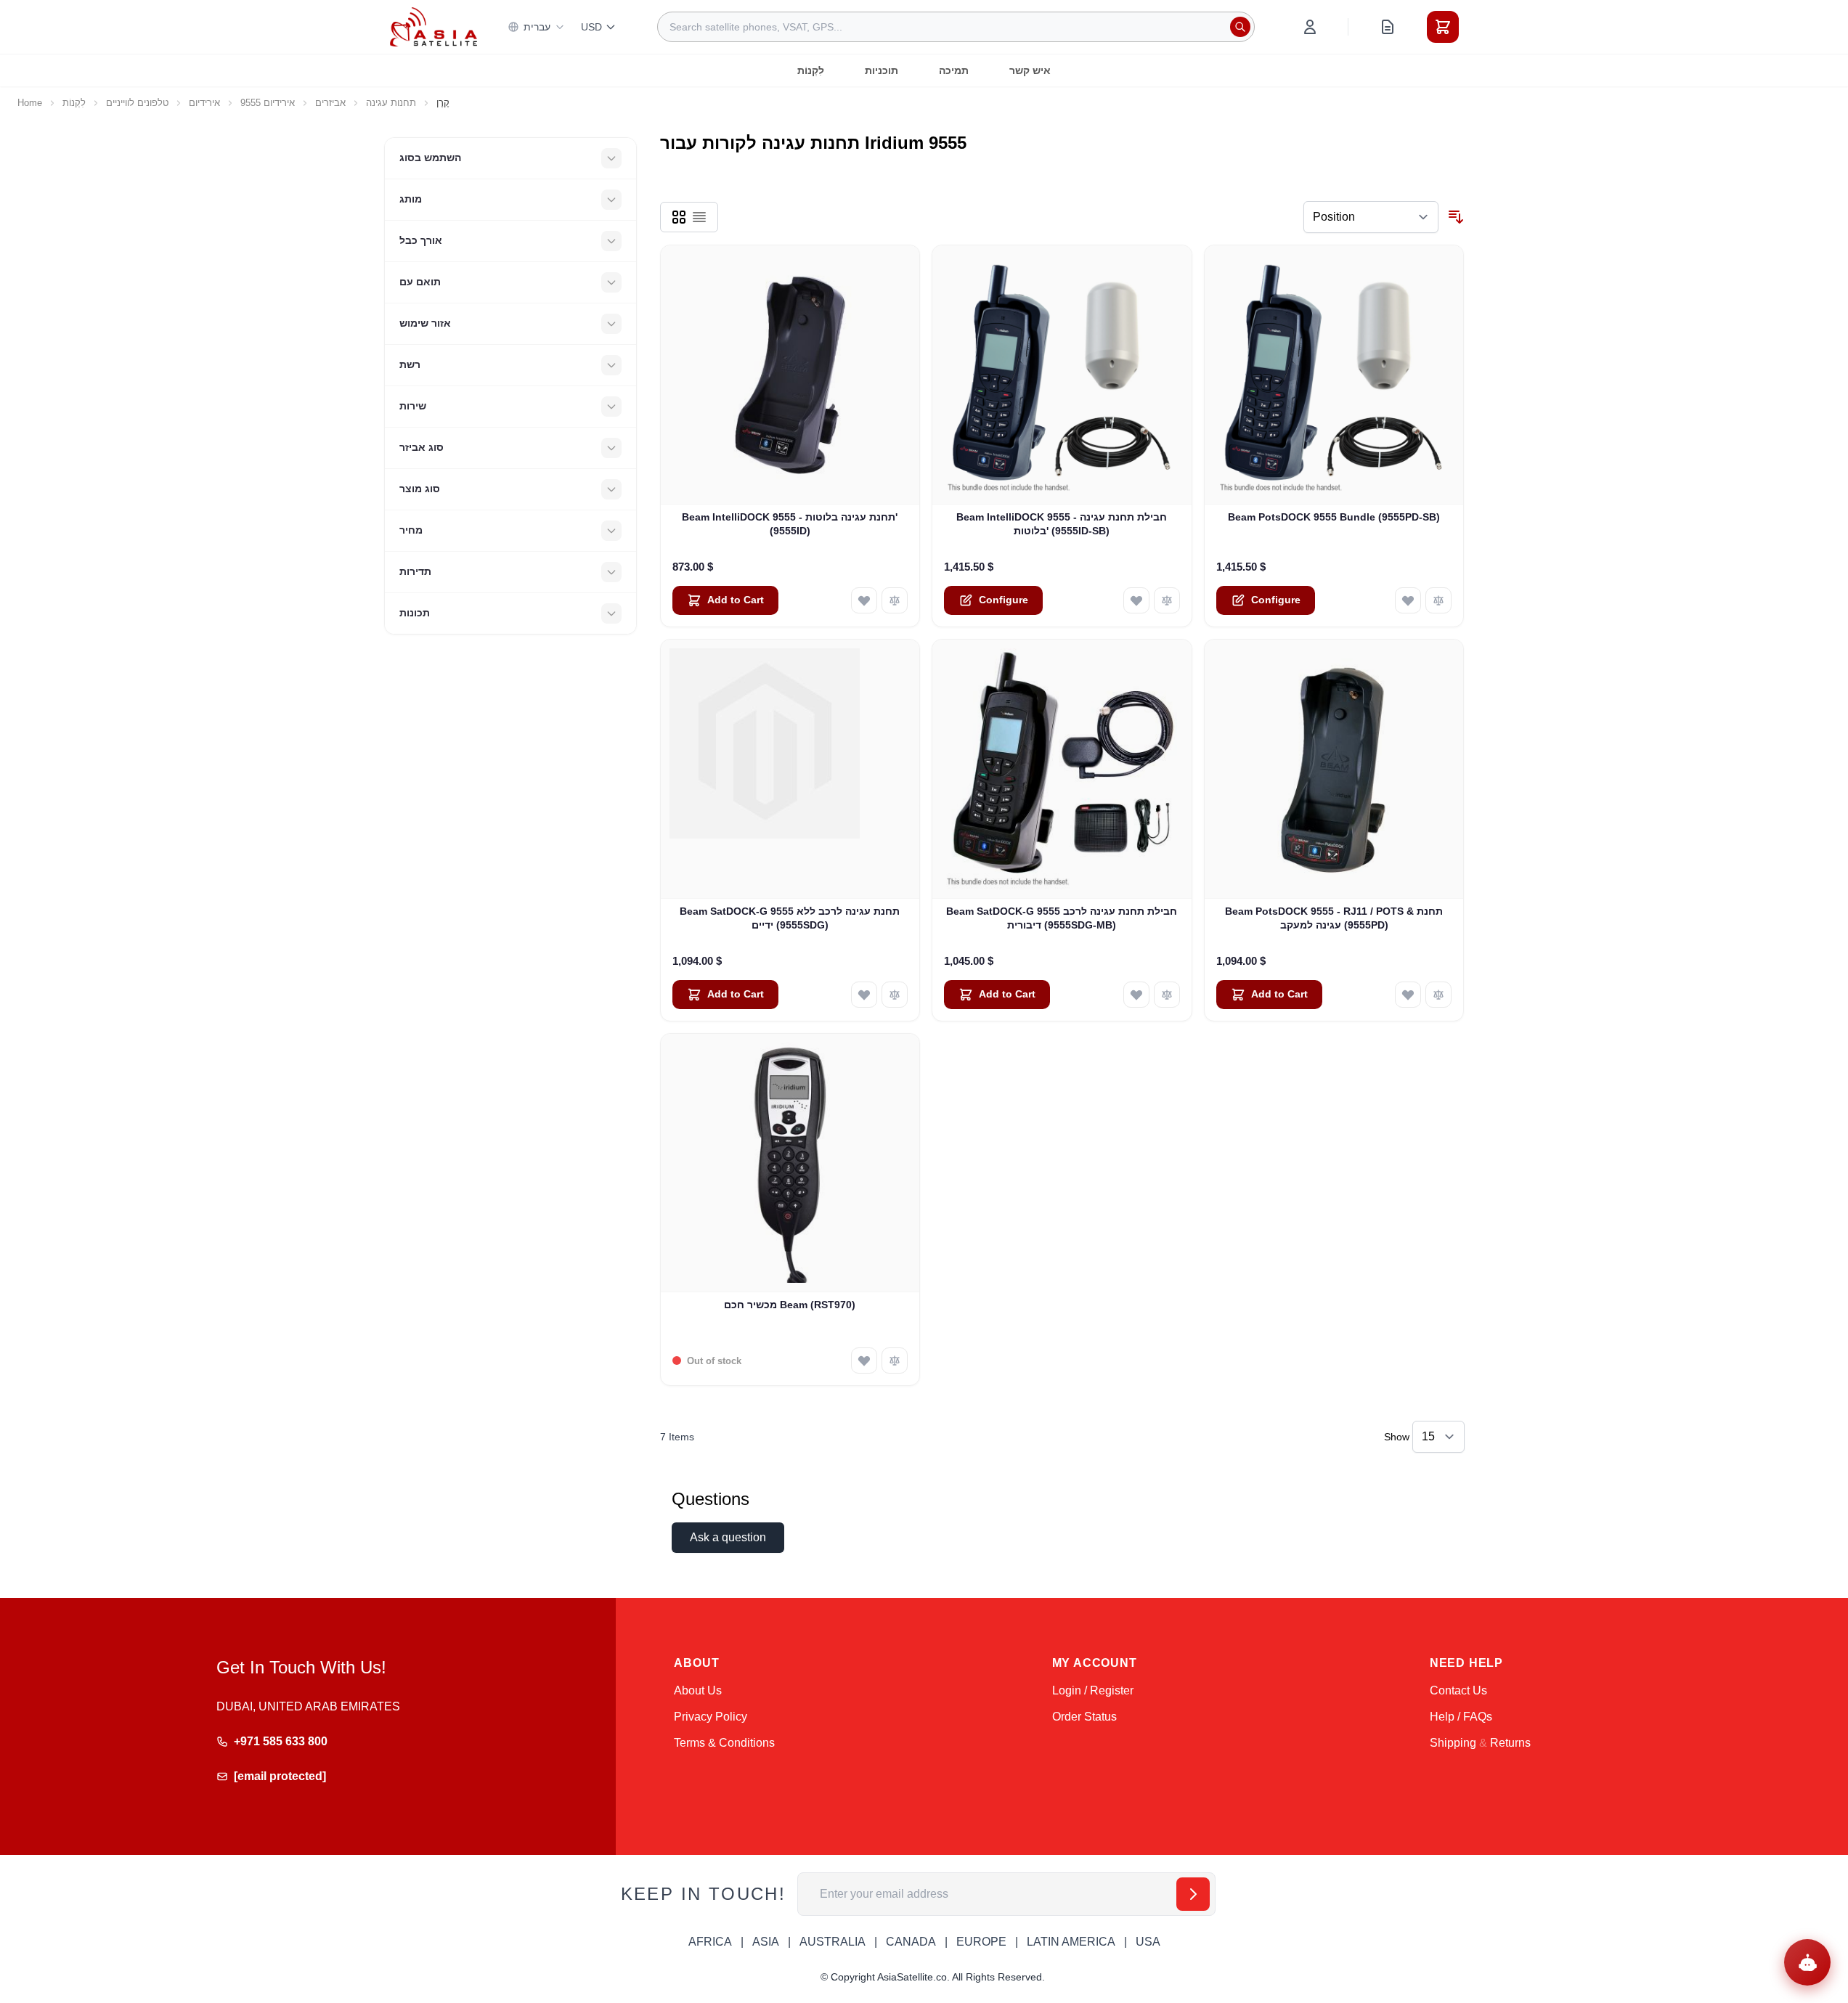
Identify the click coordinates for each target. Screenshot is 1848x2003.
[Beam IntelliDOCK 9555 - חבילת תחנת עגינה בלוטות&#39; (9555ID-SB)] (1062, 375)
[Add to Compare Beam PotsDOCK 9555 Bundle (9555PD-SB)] (1438, 600)
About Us (698, 1690)
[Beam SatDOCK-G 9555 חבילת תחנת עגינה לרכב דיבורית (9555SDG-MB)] (1062, 769)
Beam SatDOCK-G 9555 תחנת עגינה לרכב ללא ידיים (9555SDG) (790, 918)
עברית (537, 27)
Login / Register (1093, 1690)
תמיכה (954, 70)
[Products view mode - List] (699, 217)
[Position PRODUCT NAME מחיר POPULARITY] (1371, 217)
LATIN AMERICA (1071, 1942)
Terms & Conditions (724, 1743)
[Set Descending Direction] (1456, 217)
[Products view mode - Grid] (679, 217)
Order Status (1084, 1717)
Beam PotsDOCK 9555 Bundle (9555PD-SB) (1334, 517)
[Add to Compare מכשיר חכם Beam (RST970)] (895, 1361)
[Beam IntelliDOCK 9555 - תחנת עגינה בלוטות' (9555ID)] (790, 375)
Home (30, 103)
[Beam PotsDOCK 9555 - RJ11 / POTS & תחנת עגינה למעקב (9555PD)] (1334, 769)
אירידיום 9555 (268, 103)
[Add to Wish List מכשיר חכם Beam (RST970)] (864, 1361)
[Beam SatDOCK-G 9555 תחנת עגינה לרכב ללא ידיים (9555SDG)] (790, 769)
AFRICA (710, 1942)
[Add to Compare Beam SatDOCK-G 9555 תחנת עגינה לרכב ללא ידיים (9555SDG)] (895, 995)
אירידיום (204, 103)
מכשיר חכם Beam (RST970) (790, 1305)
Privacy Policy (711, 1717)
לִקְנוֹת (811, 70)
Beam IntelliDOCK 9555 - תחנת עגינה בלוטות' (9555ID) (790, 524)
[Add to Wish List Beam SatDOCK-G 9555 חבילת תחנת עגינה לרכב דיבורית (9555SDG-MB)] (1136, 995)
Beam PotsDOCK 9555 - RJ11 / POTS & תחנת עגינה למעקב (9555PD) (1334, 918)
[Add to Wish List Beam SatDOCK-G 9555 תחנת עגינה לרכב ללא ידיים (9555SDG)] (864, 995)
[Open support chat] (1807, 1962)
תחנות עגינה (391, 103)
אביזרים (330, 103)
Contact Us (1458, 1690)
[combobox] (956, 27)
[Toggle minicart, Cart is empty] (1443, 27)
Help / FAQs (1461, 1717)
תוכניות (882, 70)
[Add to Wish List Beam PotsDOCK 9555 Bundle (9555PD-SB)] (1408, 600)
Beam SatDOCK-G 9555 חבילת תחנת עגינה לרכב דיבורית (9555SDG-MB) (1062, 918)
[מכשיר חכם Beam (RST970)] (790, 1163)
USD (591, 27)
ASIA (766, 1942)
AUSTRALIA (833, 1942)
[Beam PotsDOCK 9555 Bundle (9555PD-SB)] (1334, 375)
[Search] (1240, 27)
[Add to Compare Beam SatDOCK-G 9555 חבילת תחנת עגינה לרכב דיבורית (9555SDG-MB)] (1167, 995)
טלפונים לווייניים (137, 103)
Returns (1510, 1743)
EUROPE (981, 1942)
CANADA (911, 1942)
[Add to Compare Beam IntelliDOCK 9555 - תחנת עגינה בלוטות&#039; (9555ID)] (895, 600)
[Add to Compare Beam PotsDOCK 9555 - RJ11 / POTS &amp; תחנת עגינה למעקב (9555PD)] (1438, 995)
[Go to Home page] (433, 26)
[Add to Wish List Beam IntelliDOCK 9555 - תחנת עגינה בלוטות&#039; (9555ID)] (864, 600)
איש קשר (1030, 70)
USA (1148, 1942)
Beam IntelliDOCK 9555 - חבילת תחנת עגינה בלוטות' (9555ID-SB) (1062, 524)
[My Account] (1310, 27)
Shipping (1453, 1743)
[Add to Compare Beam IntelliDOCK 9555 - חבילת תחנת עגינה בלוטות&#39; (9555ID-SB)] (1167, 600)
